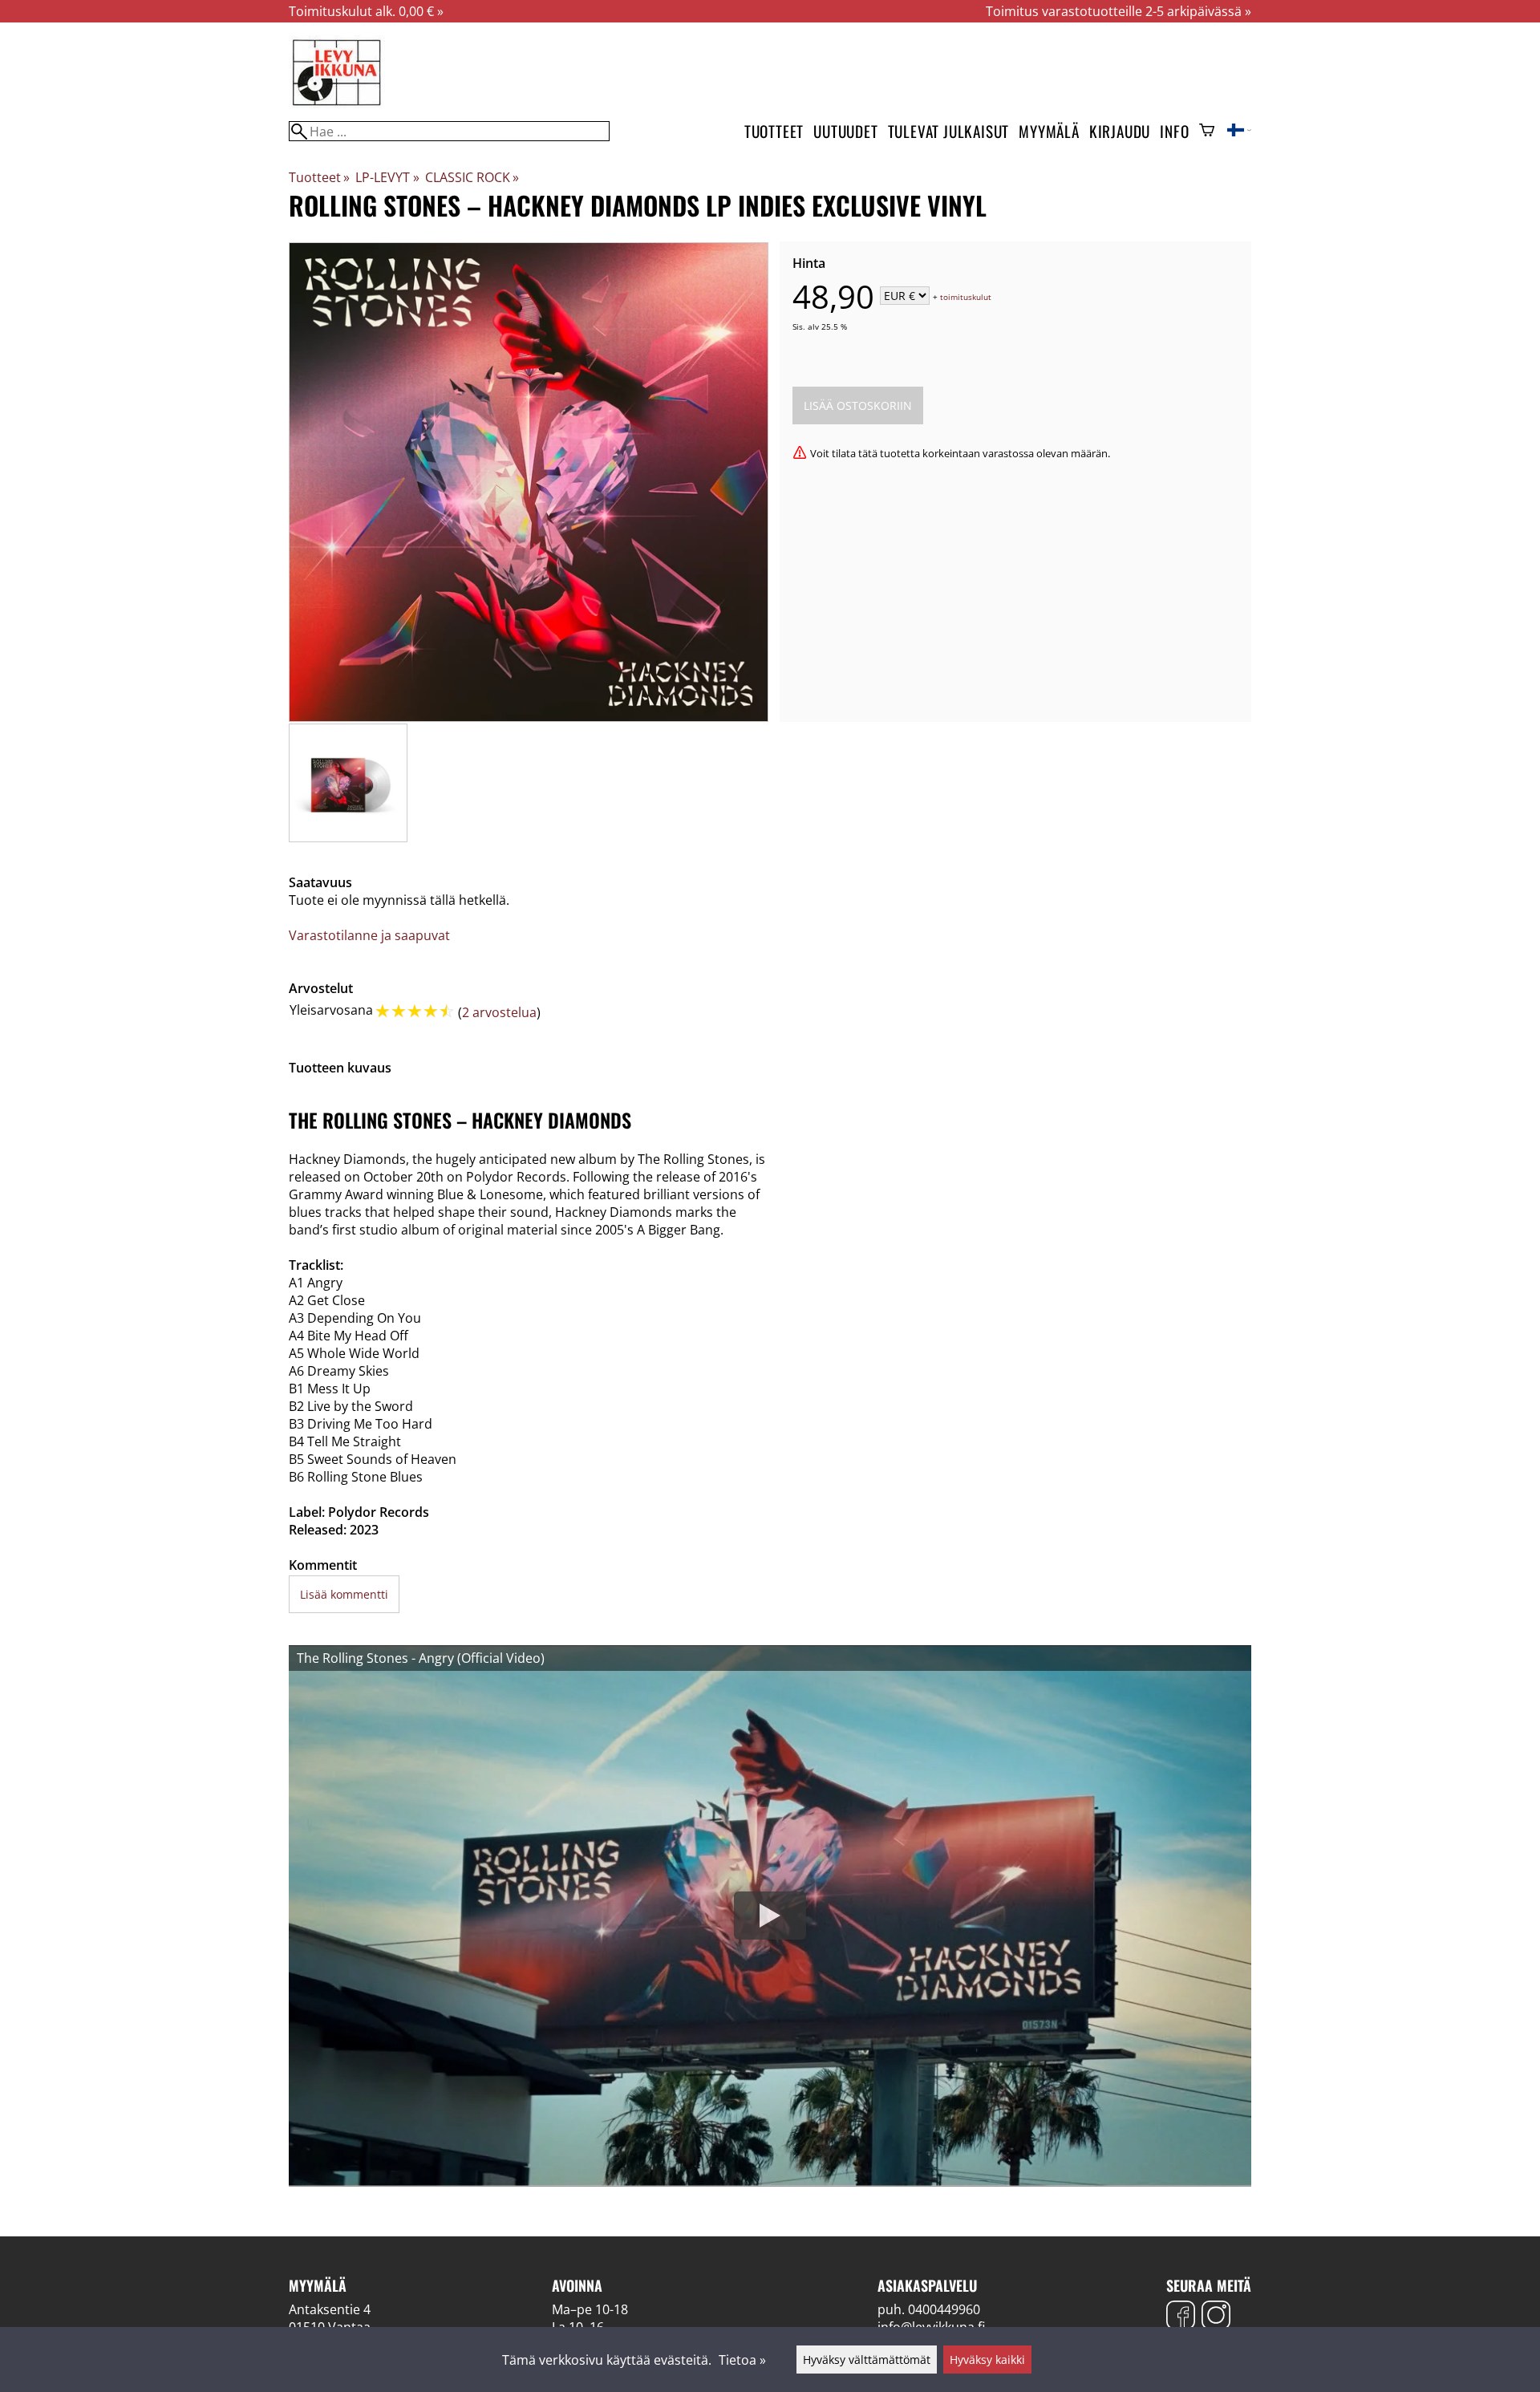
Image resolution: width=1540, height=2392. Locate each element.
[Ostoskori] (1207, 132)
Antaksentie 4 (330, 2309)
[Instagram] (1216, 2317)
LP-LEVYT (387, 177)
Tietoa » (742, 2360)
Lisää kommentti (344, 1594)
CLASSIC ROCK (472, 177)
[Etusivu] (337, 104)
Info (1174, 131)
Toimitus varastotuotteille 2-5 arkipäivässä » (1119, 11)
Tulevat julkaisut (949, 131)
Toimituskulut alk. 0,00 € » (366, 11)
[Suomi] (1239, 132)
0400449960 (944, 2309)
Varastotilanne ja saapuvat (369, 935)
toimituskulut (966, 297)
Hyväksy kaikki (987, 2360)
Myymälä (1049, 131)
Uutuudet (845, 131)
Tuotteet (774, 131)
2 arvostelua (499, 1012)
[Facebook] (1181, 2317)
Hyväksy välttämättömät (867, 2360)
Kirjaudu (1120, 131)
